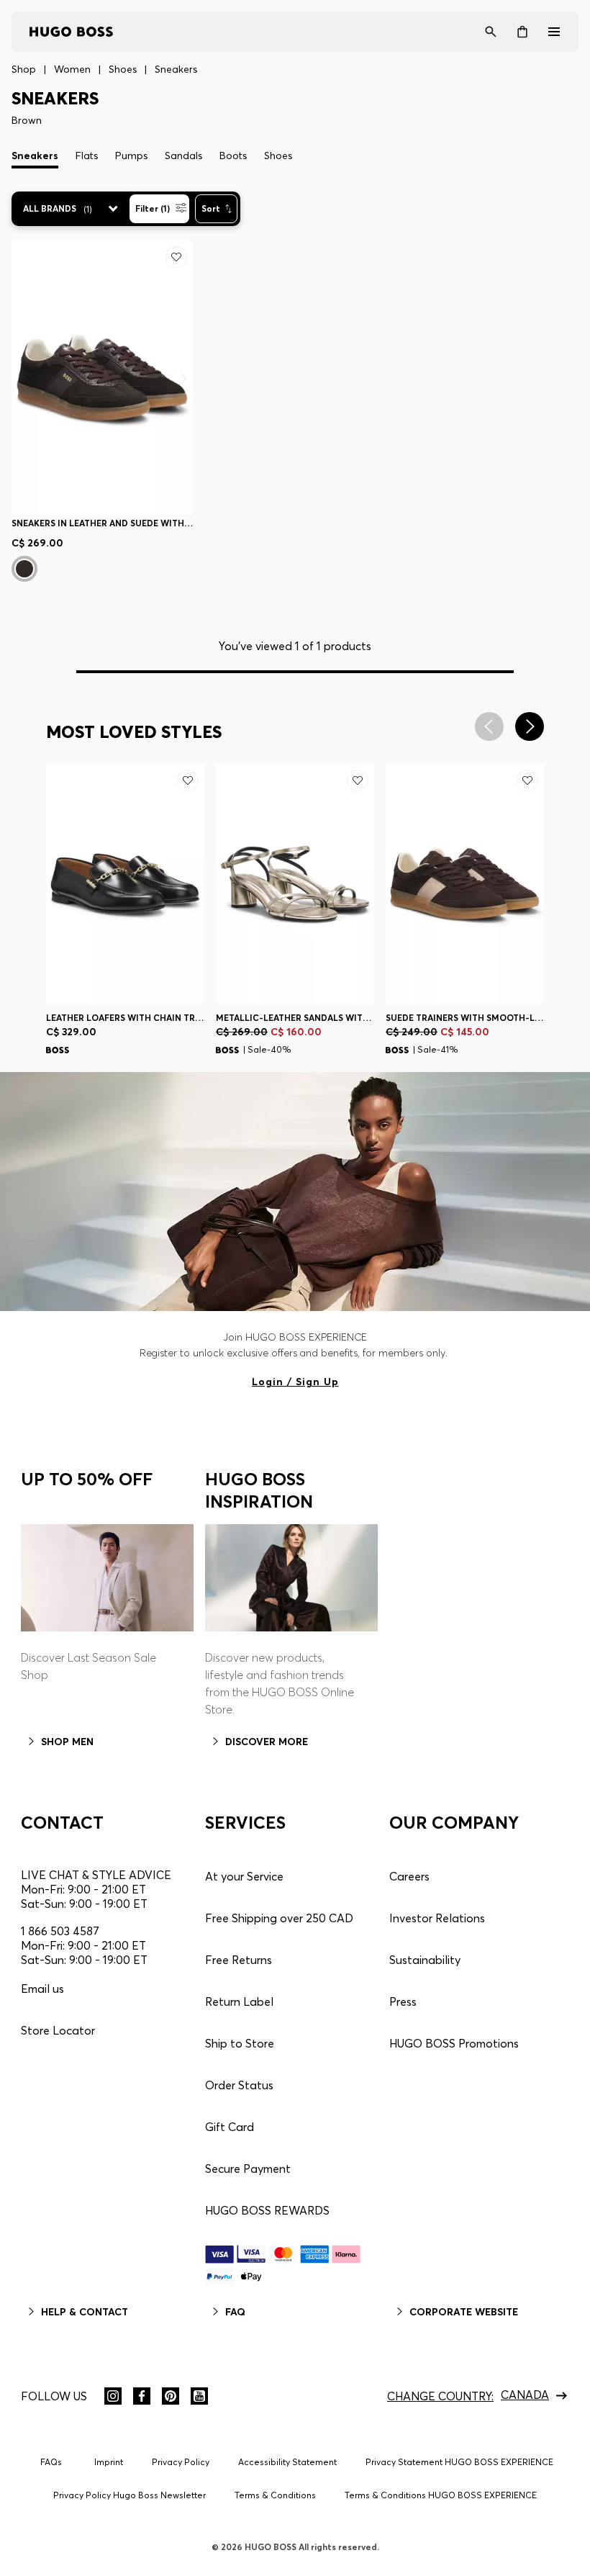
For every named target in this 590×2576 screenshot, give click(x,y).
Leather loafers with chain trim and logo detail (125, 1018)
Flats (87, 156)
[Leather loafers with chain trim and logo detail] (125, 884)
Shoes (278, 156)
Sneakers (35, 156)
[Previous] (56, 884)
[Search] (491, 32)
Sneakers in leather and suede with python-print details (102, 523)
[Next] (183, 378)
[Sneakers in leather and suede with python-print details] (102, 378)
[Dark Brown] (24, 569)
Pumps (131, 156)
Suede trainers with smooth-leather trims (465, 1018)
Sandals (183, 156)
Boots (233, 156)
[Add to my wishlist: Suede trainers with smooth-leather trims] (527, 780)
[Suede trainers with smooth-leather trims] (465, 884)
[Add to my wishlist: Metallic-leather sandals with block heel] (358, 780)
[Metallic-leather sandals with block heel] (295, 884)
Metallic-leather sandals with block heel (295, 1018)
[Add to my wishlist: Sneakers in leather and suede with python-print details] (176, 257)
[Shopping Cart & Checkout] (522, 32)
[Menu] (554, 32)
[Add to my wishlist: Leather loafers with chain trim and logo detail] (188, 780)
